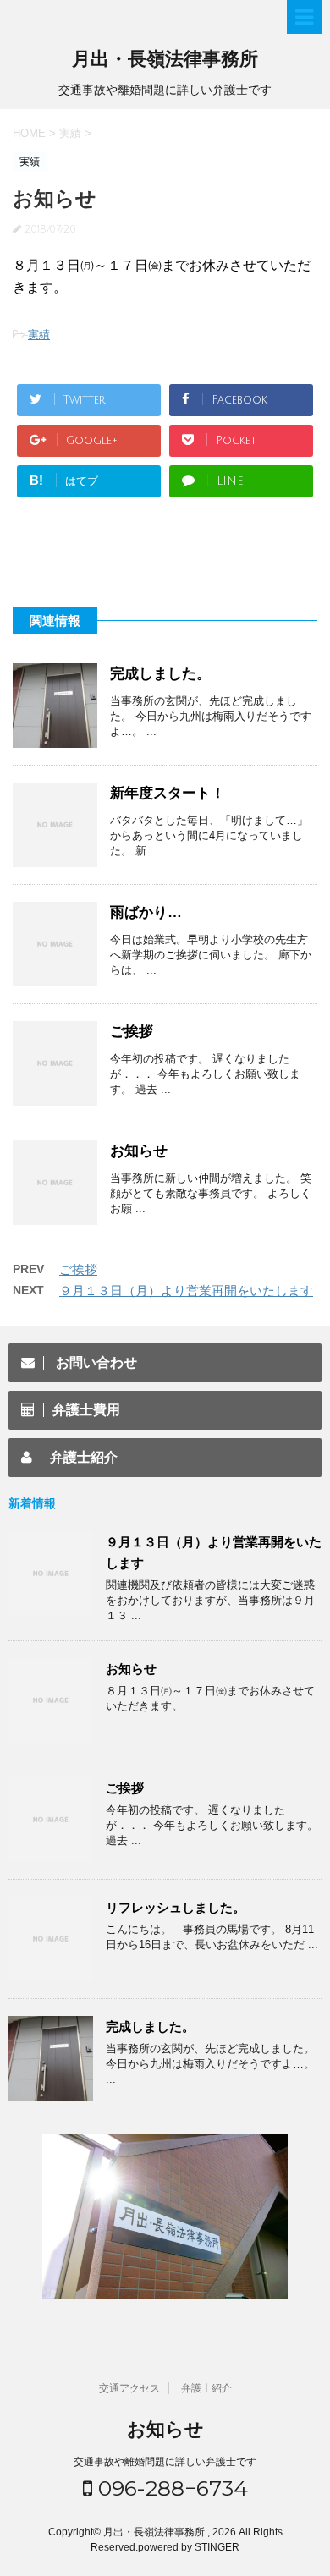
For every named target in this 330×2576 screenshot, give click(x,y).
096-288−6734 (170, 2488)
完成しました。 (160, 674)
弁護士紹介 (206, 2388)
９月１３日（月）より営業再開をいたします (186, 1291)
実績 (39, 335)
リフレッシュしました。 (176, 1907)
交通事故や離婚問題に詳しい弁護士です (165, 2462)
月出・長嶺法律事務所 (165, 59)
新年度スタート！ (168, 793)
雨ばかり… (146, 912)
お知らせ (139, 1151)
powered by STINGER (189, 2547)
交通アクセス (129, 2388)
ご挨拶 (132, 1032)
